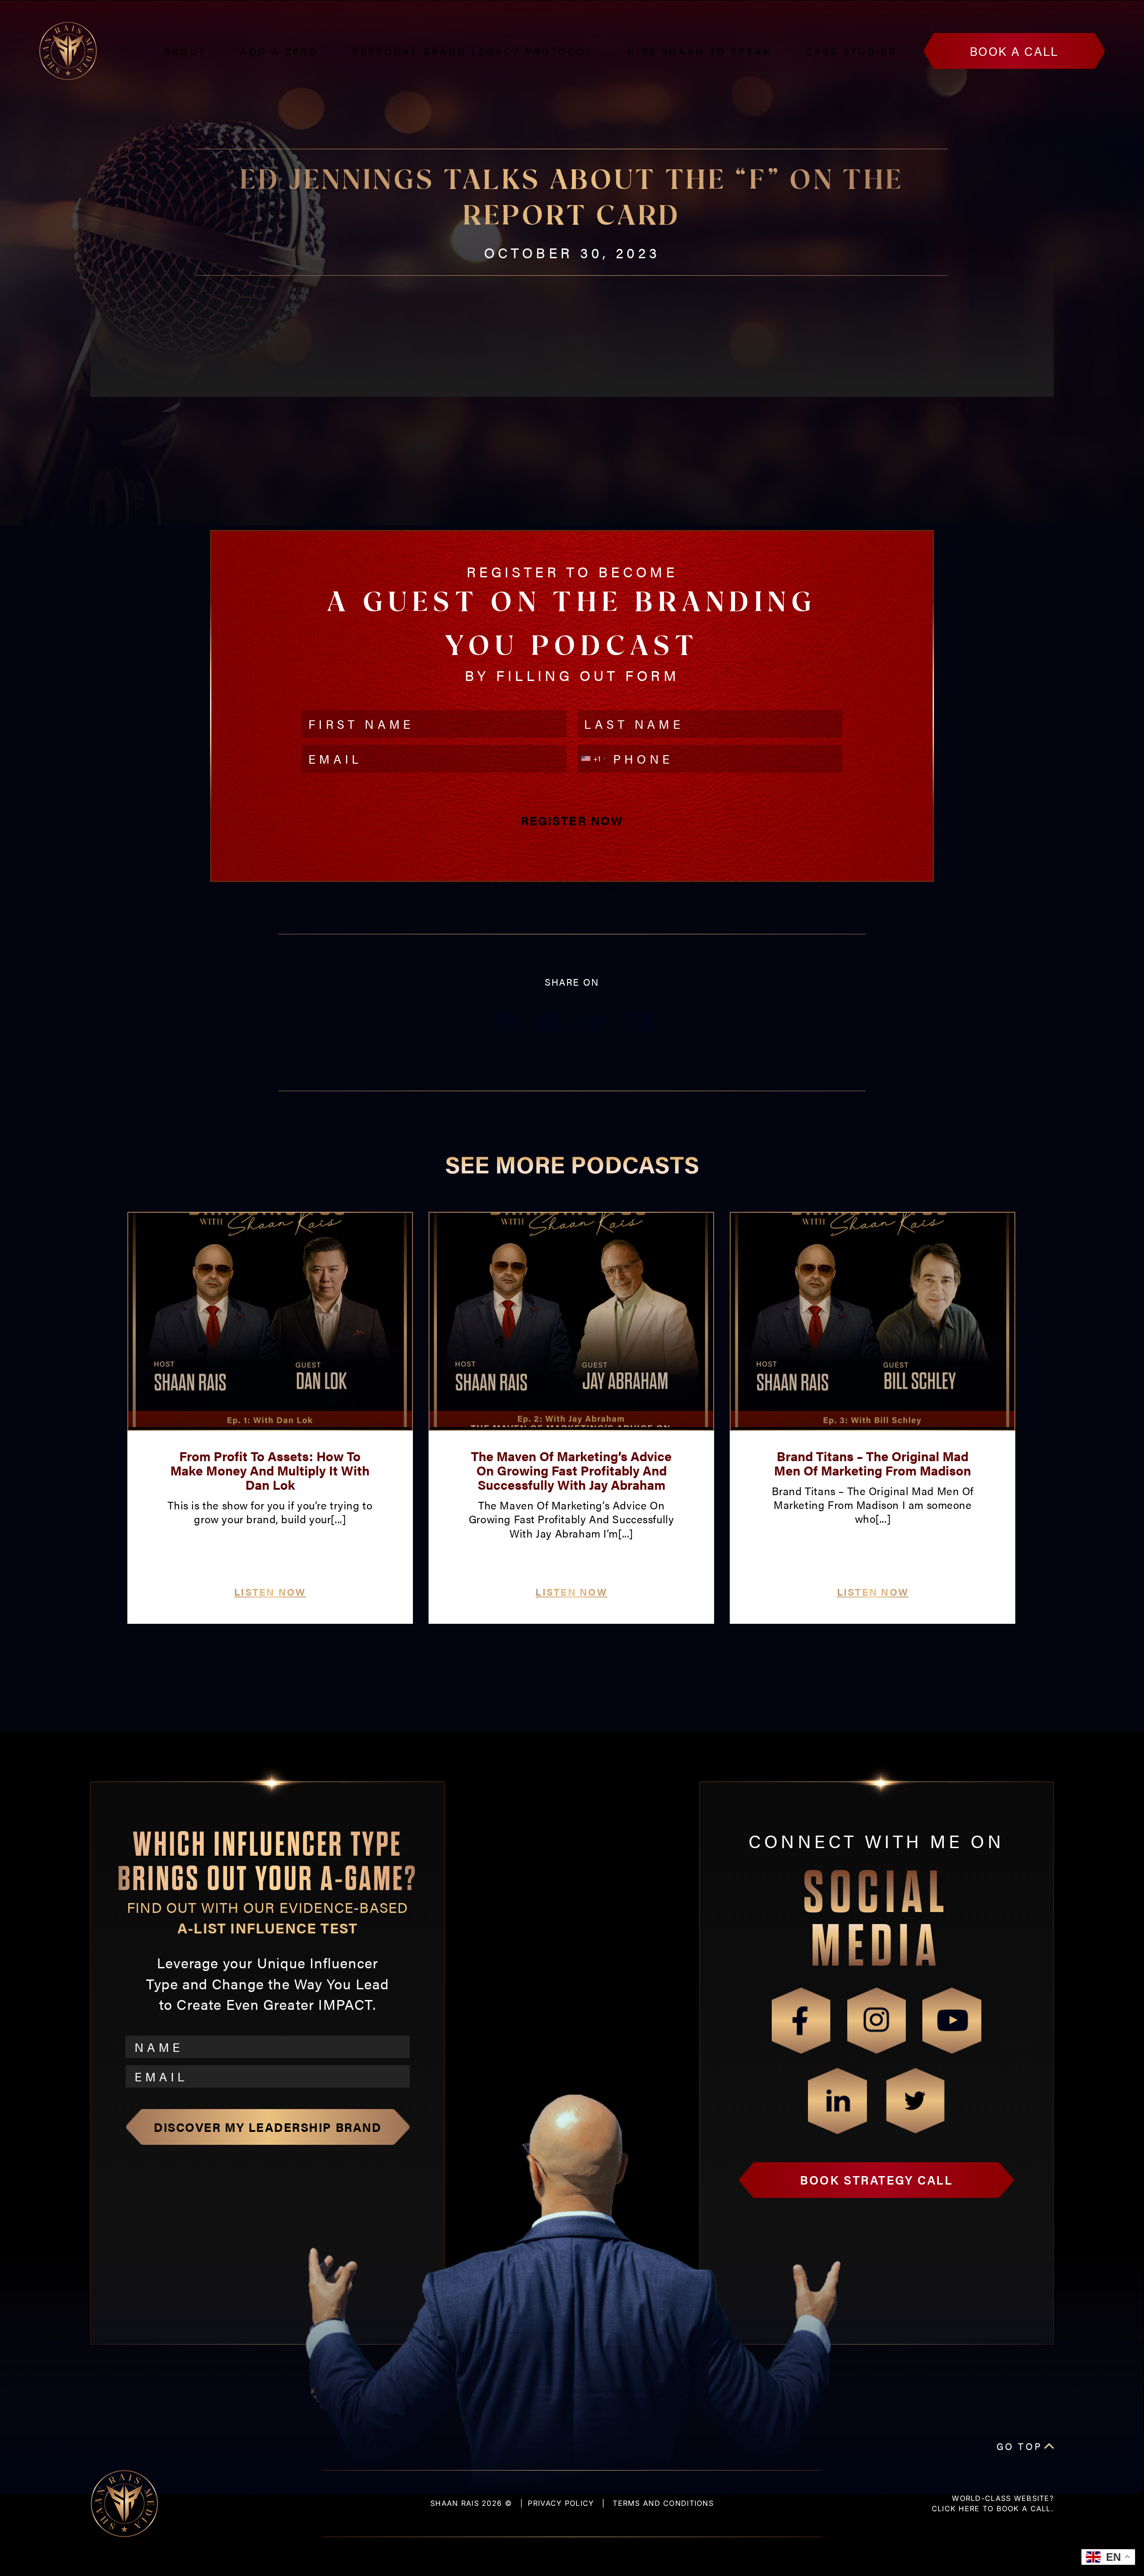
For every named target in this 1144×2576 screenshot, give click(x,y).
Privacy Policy (561, 2503)
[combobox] (593, 759)
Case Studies (851, 51)
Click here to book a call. (993, 2509)
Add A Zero (279, 51)
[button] (503, 1022)
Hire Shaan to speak (700, 51)
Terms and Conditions (663, 2503)
